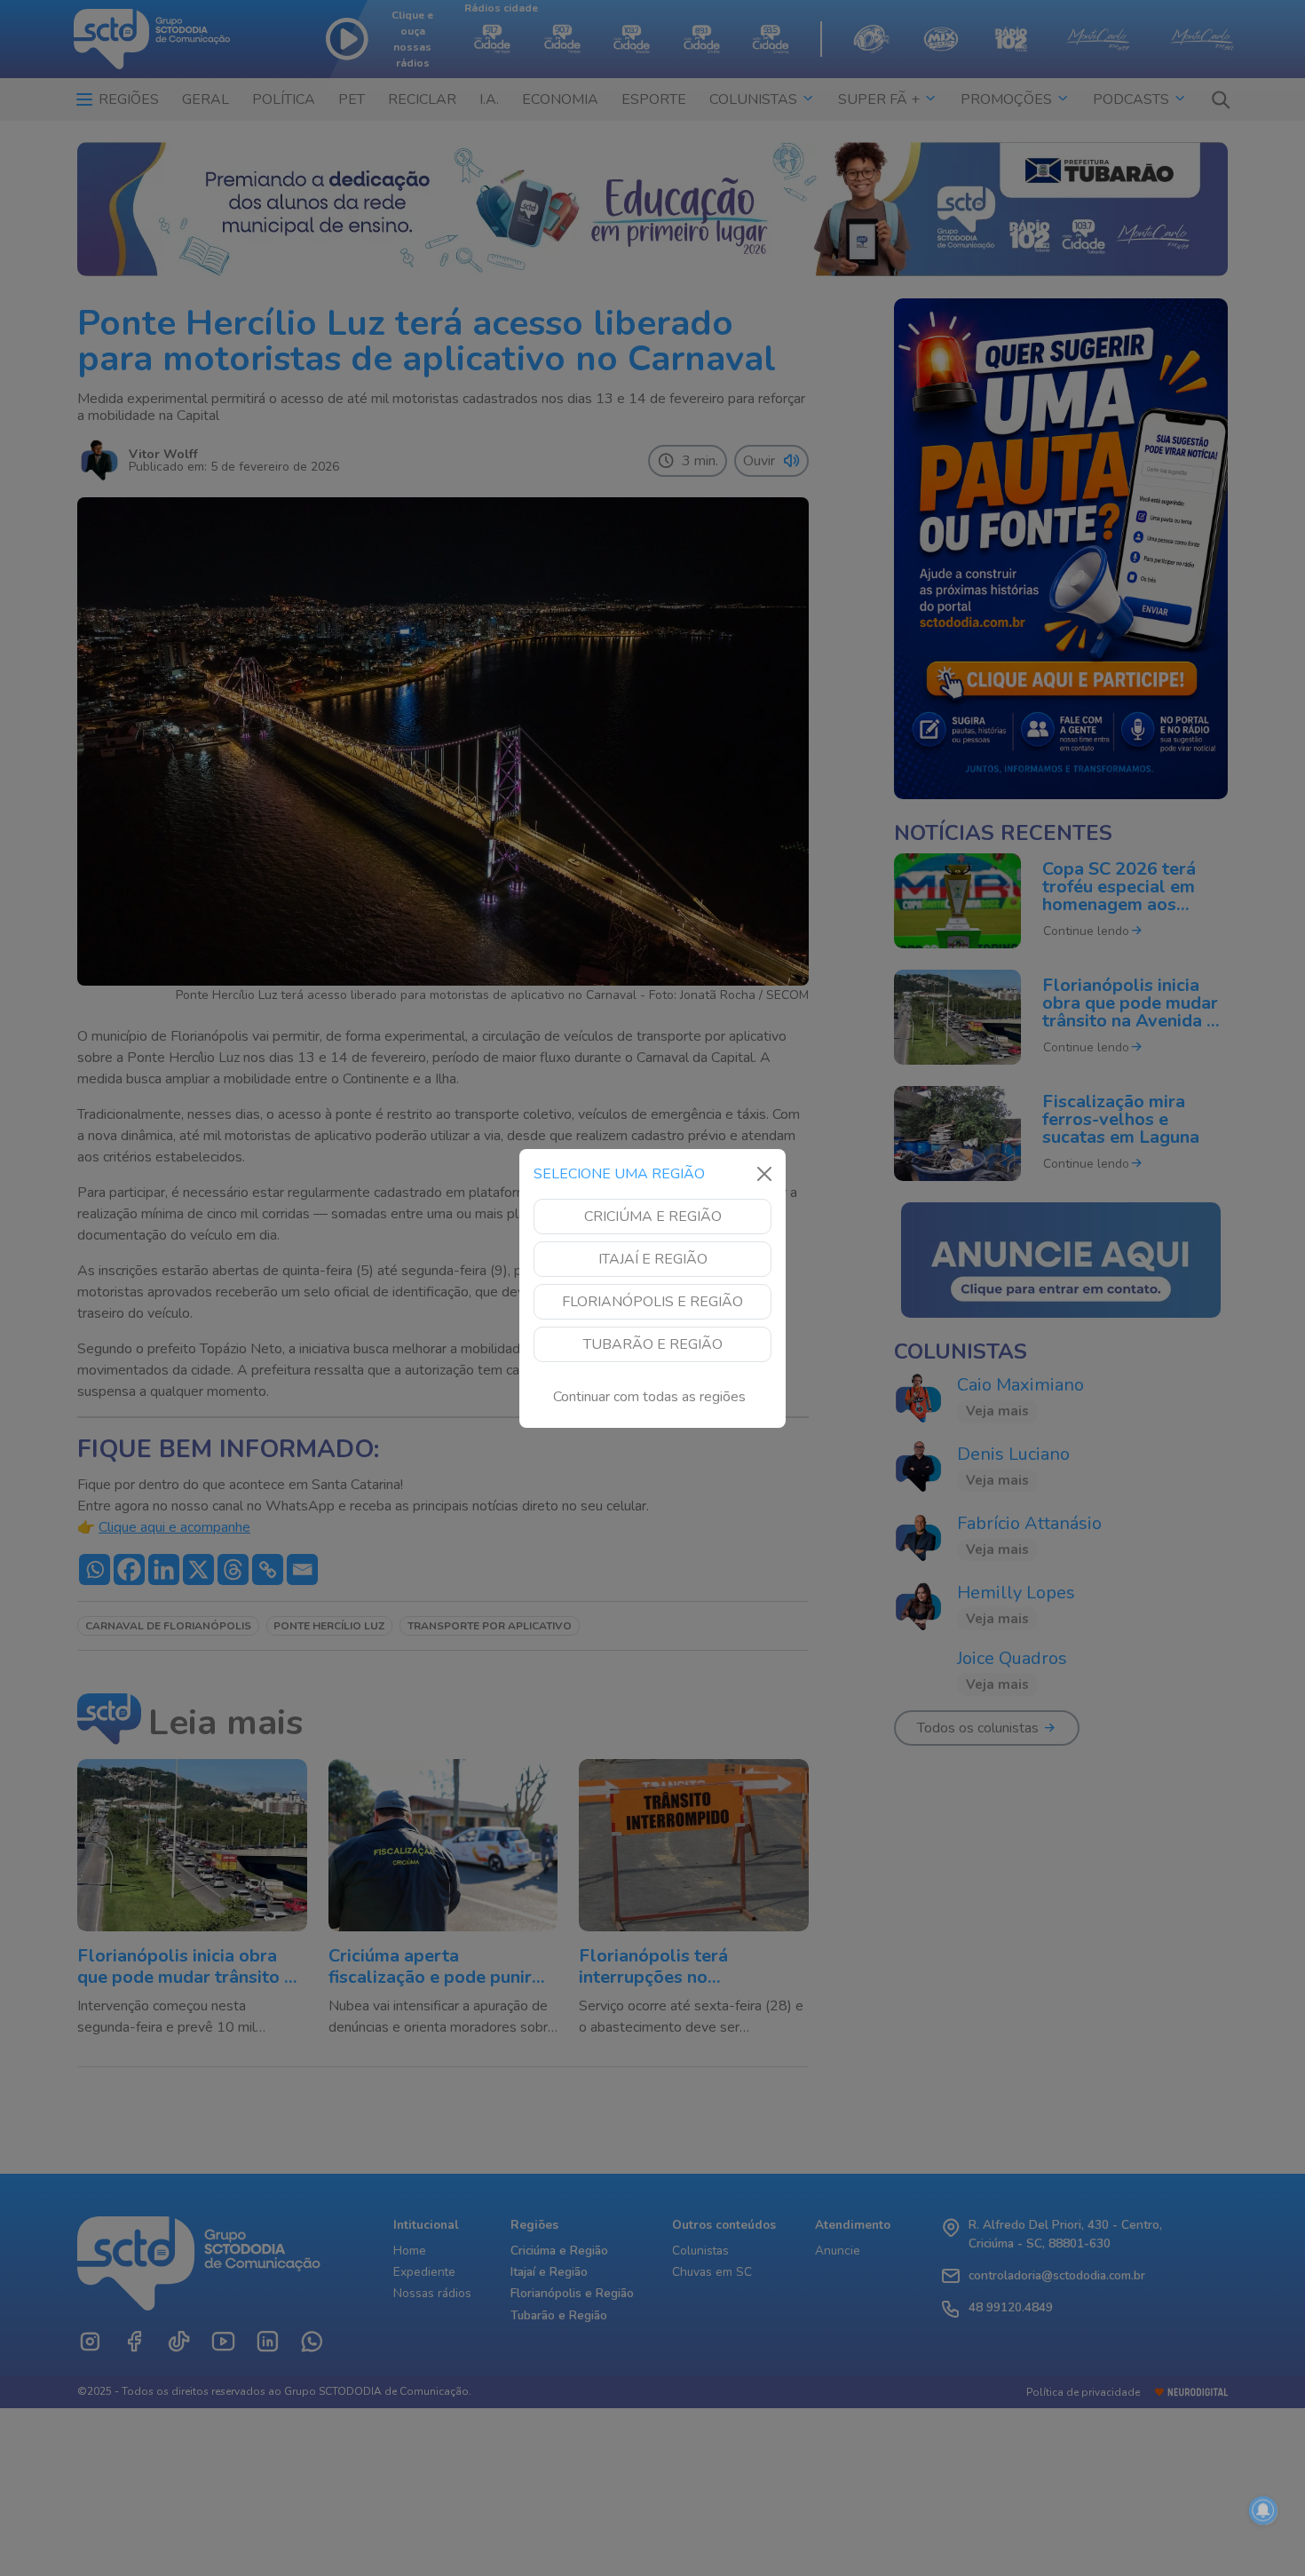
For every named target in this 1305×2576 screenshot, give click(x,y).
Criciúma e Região (653, 1217)
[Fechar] (764, 1174)
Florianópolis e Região (652, 1302)
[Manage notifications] (1263, 2510)
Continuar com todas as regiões (649, 1397)
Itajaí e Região (653, 1259)
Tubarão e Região (653, 1344)
